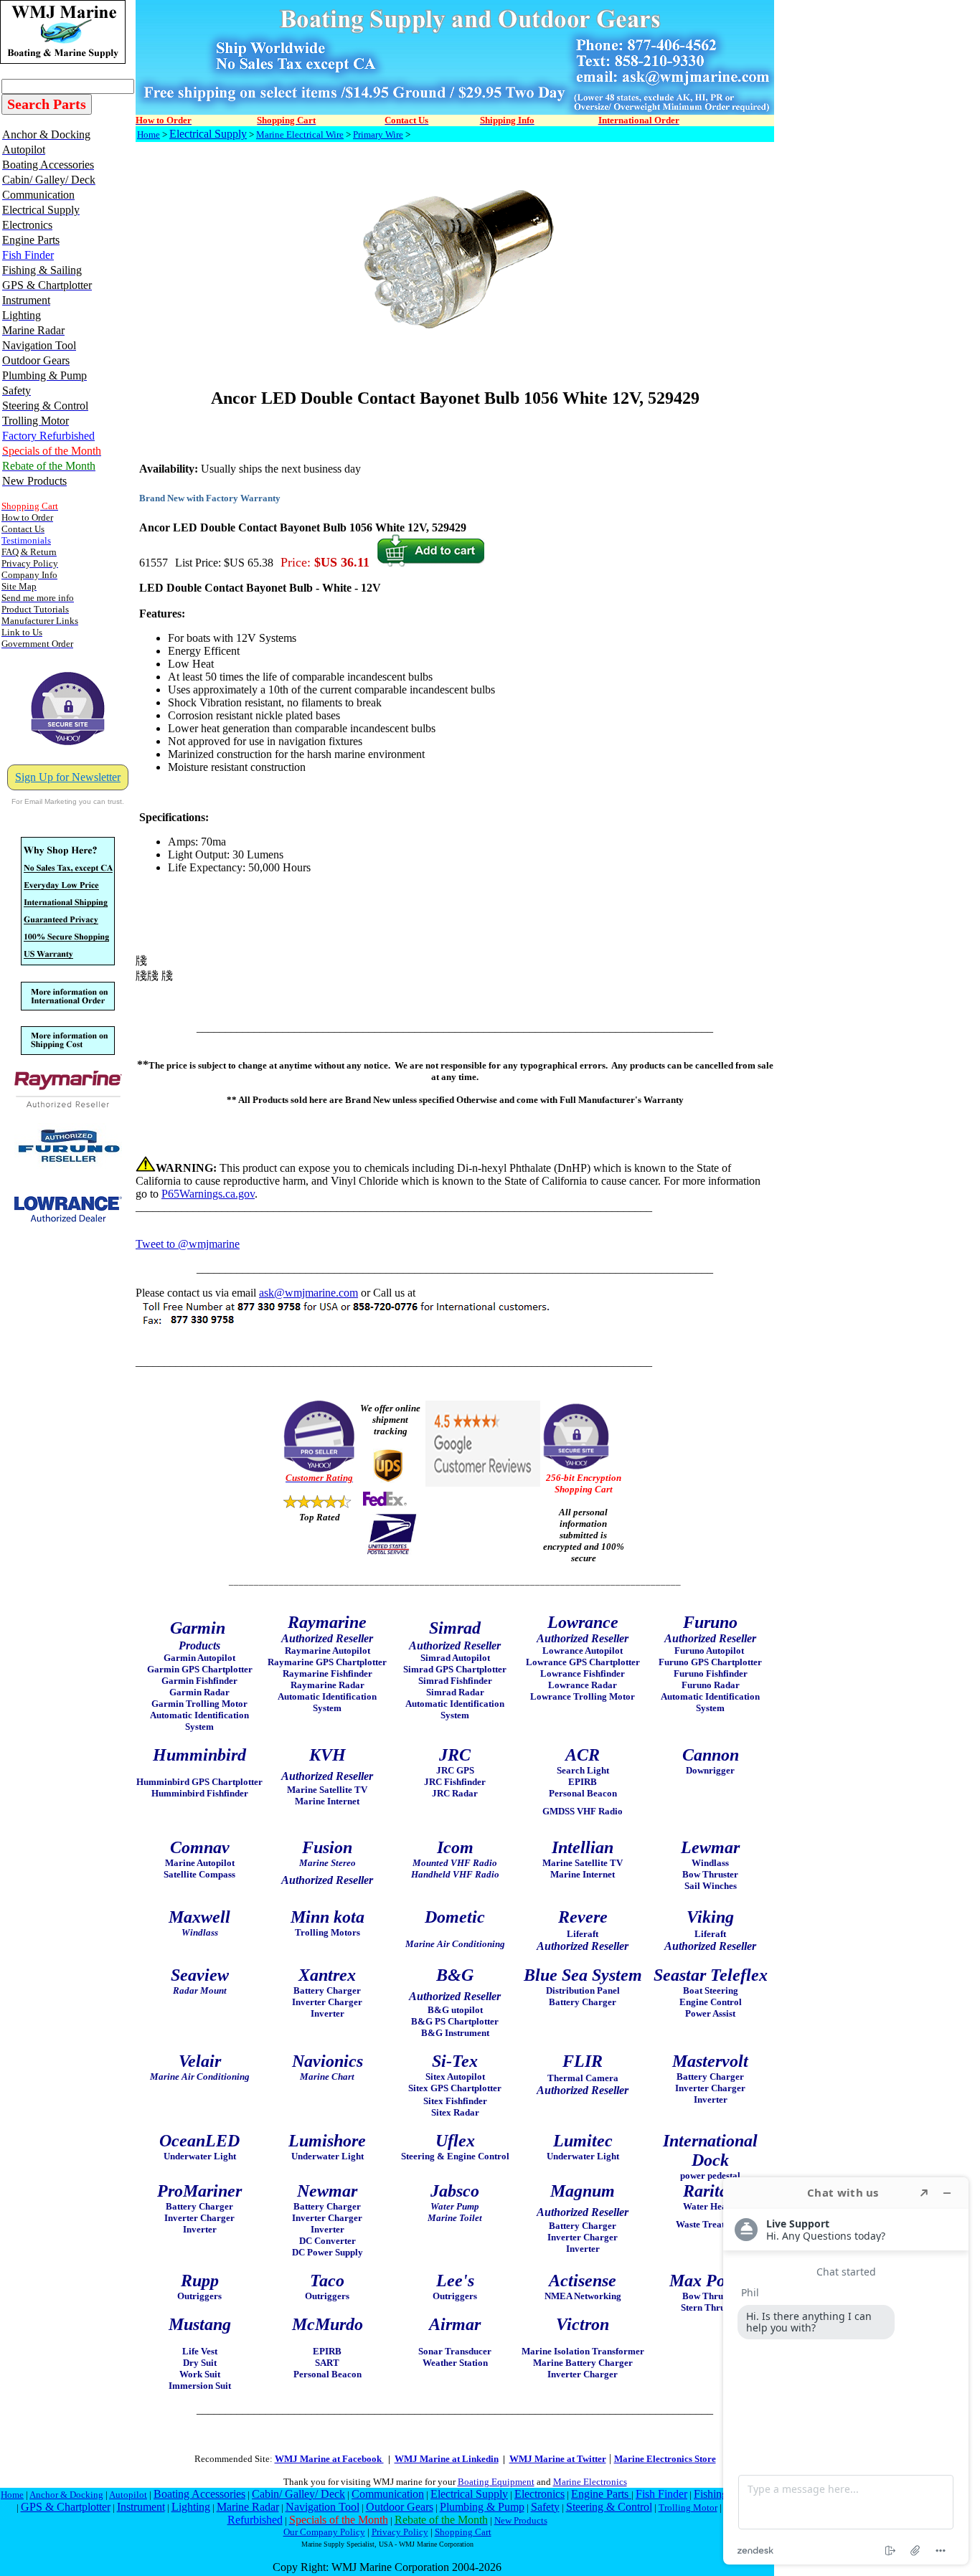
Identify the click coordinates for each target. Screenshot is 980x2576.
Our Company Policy (324, 2532)
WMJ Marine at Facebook (329, 2459)
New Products (521, 2520)
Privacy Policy (400, 2532)
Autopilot (128, 2495)
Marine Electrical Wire (300, 134)
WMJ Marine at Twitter (558, 2459)
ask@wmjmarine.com (308, 1293)
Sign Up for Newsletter (68, 777)
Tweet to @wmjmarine (188, 1244)
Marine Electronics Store (665, 2459)
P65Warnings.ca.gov (208, 1194)
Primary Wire (378, 134)
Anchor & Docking (66, 2495)
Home (149, 134)
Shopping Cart (463, 2532)
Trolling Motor (688, 2508)
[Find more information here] (846, 2371)
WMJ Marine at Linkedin (447, 2459)
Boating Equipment (496, 2482)
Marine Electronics (590, 2482)
